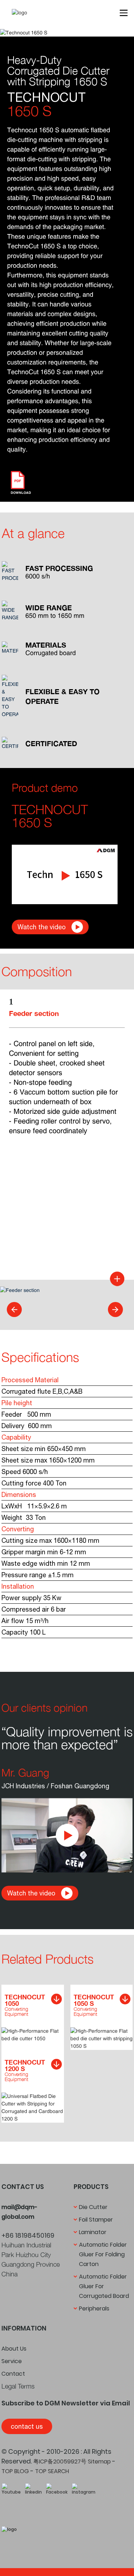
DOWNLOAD (21, 493)
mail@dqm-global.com (19, 2212)
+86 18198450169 (28, 2235)
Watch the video (42, 927)
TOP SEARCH (52, 2471)
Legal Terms (18, 2386)
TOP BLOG (15, 2471)
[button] (14, 1310)
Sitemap (99, 2461)
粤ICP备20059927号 (60, 2461)
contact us (27, 2426)
